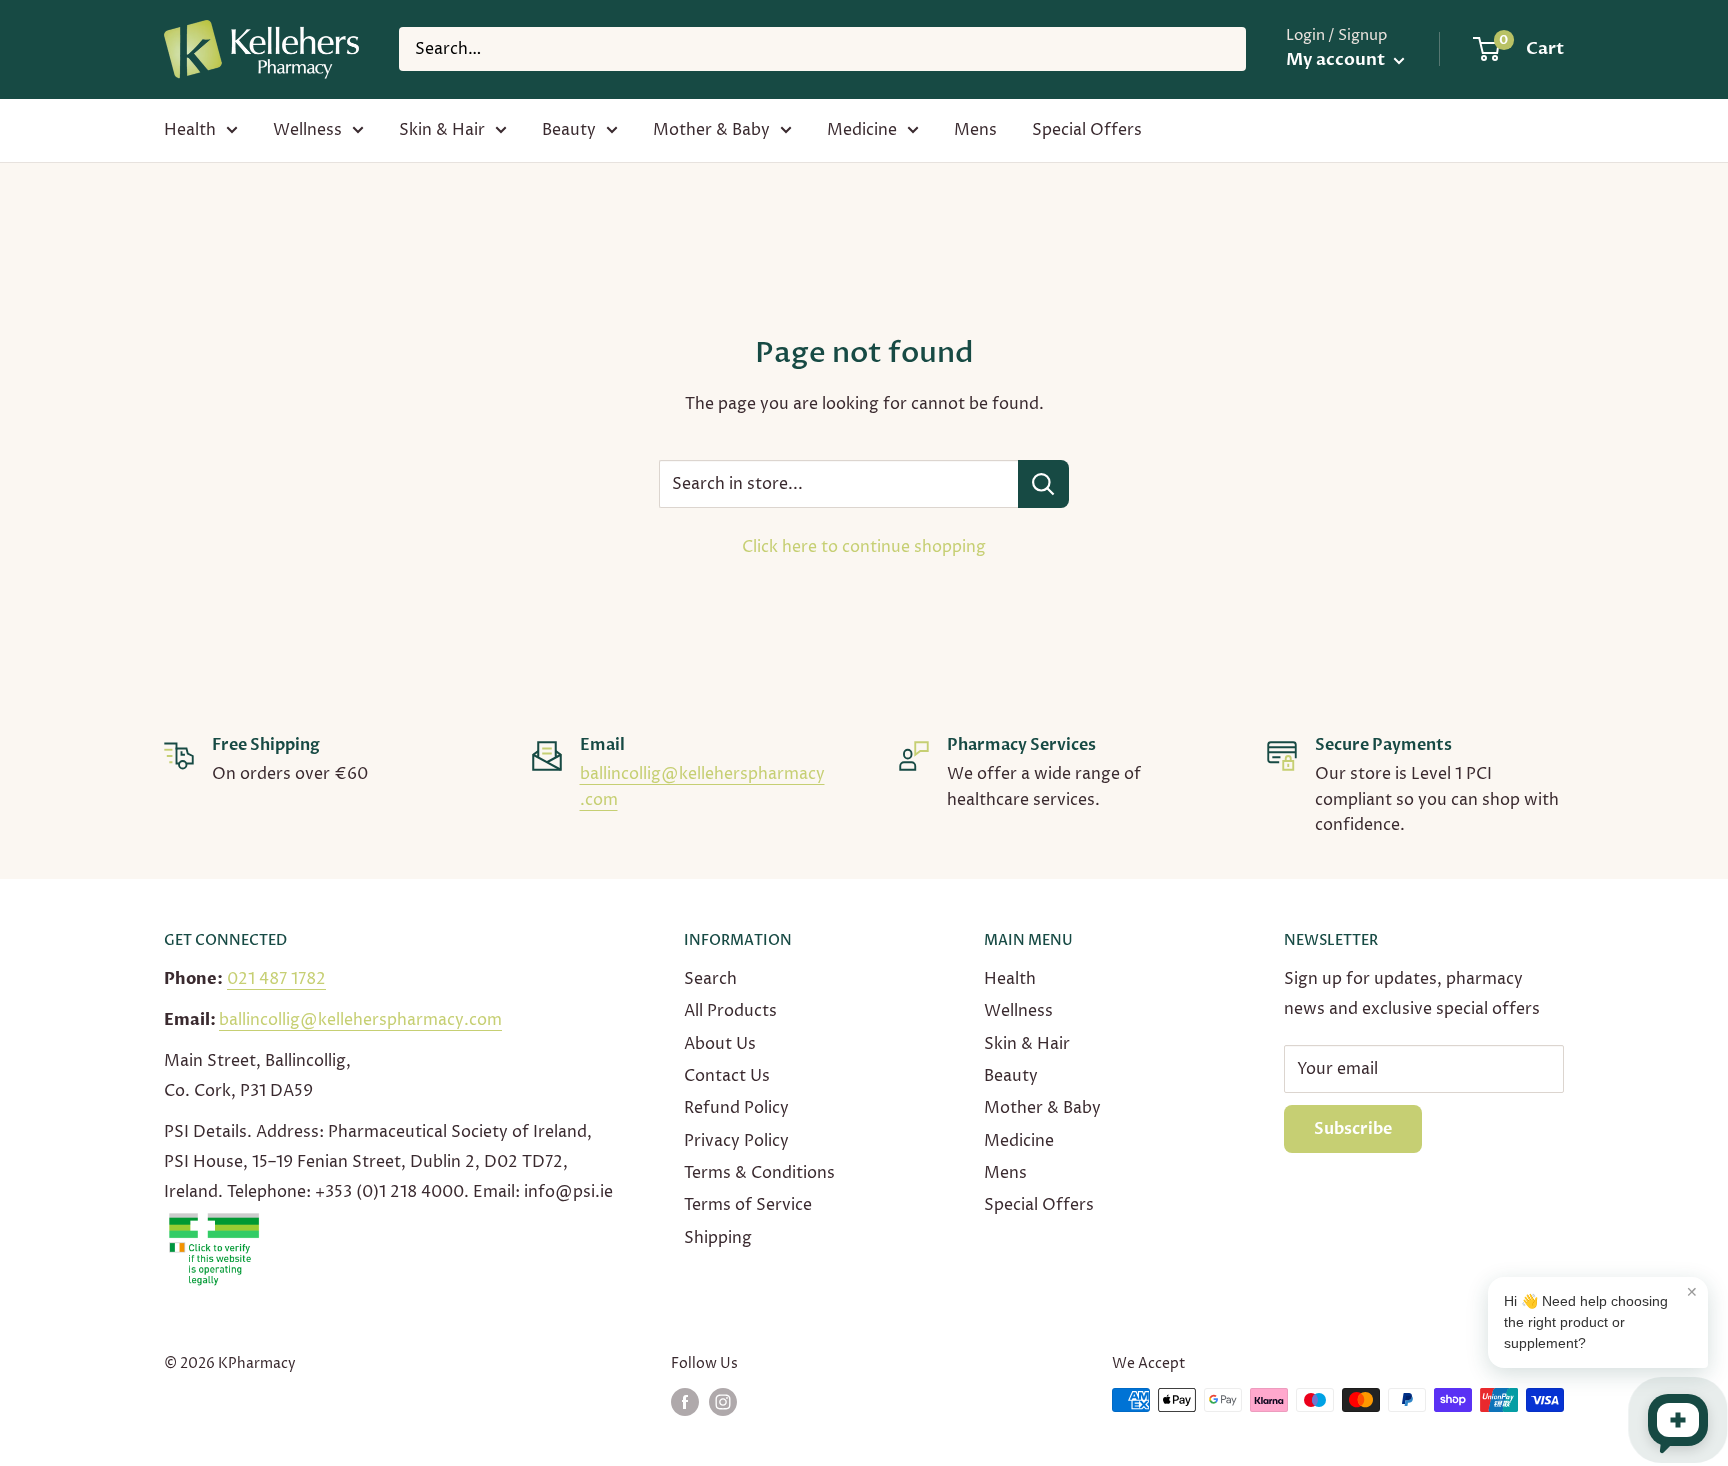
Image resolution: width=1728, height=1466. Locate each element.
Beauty (569, 130)
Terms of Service (748, 1205)
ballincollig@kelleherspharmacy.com (360, 1020)
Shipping (718, 1238)
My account (1337, 59)
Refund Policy (736, 1108)
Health (190, 130)
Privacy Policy (736, 1141)
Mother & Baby (711, 130)
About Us (720, 1044)
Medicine (862, 130)
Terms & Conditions (759, 1173)
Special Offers (1087, 130)
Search (710, 979)
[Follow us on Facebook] (685, 1402)
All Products (730, 1011)
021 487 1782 (276, 979)
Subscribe (1353, 1129)
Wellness (307, 130)
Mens (975, 130)
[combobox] (822, 49)
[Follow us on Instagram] (723, 1402)
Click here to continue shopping (864, 547)
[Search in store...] (1043, 484)
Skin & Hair (442, 130)
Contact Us (727, 1076)
